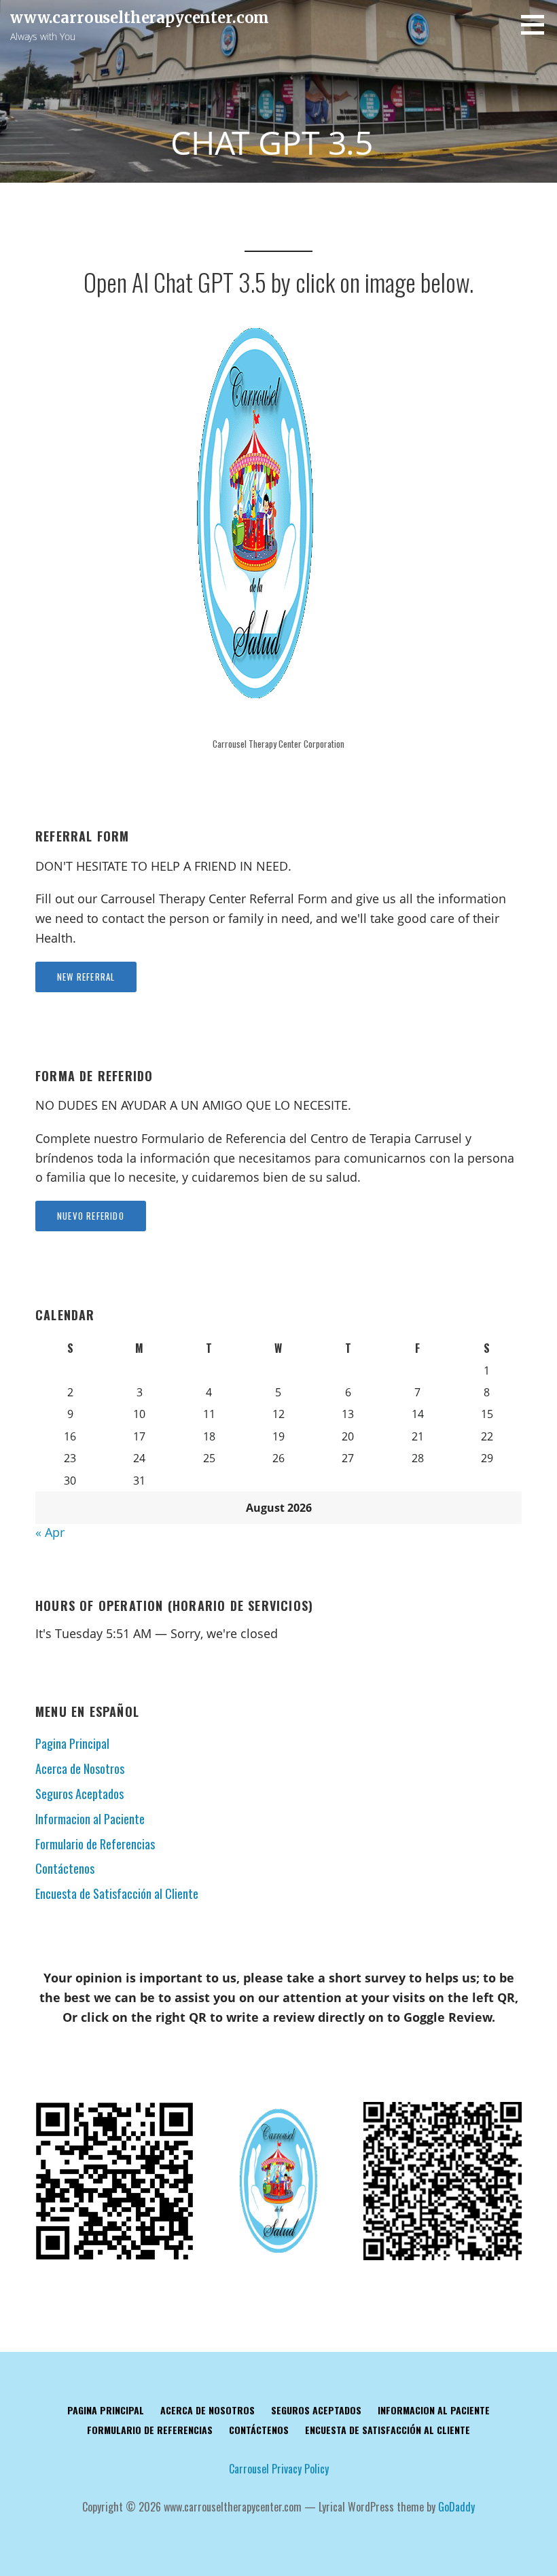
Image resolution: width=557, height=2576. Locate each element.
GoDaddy (456, 2507)
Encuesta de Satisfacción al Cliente (117, 1893)
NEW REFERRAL (86, 977)
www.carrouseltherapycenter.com (140, 18)
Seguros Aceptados (79, 1794)
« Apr (50, 1532)
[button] (537, 24)
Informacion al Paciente (90, 1819)
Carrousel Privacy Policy (279, 2469)
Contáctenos (65, 1868)
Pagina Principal (72, 1743)
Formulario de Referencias (95, 1844)
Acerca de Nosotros (80, 1768)
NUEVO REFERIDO (91, 1216)
